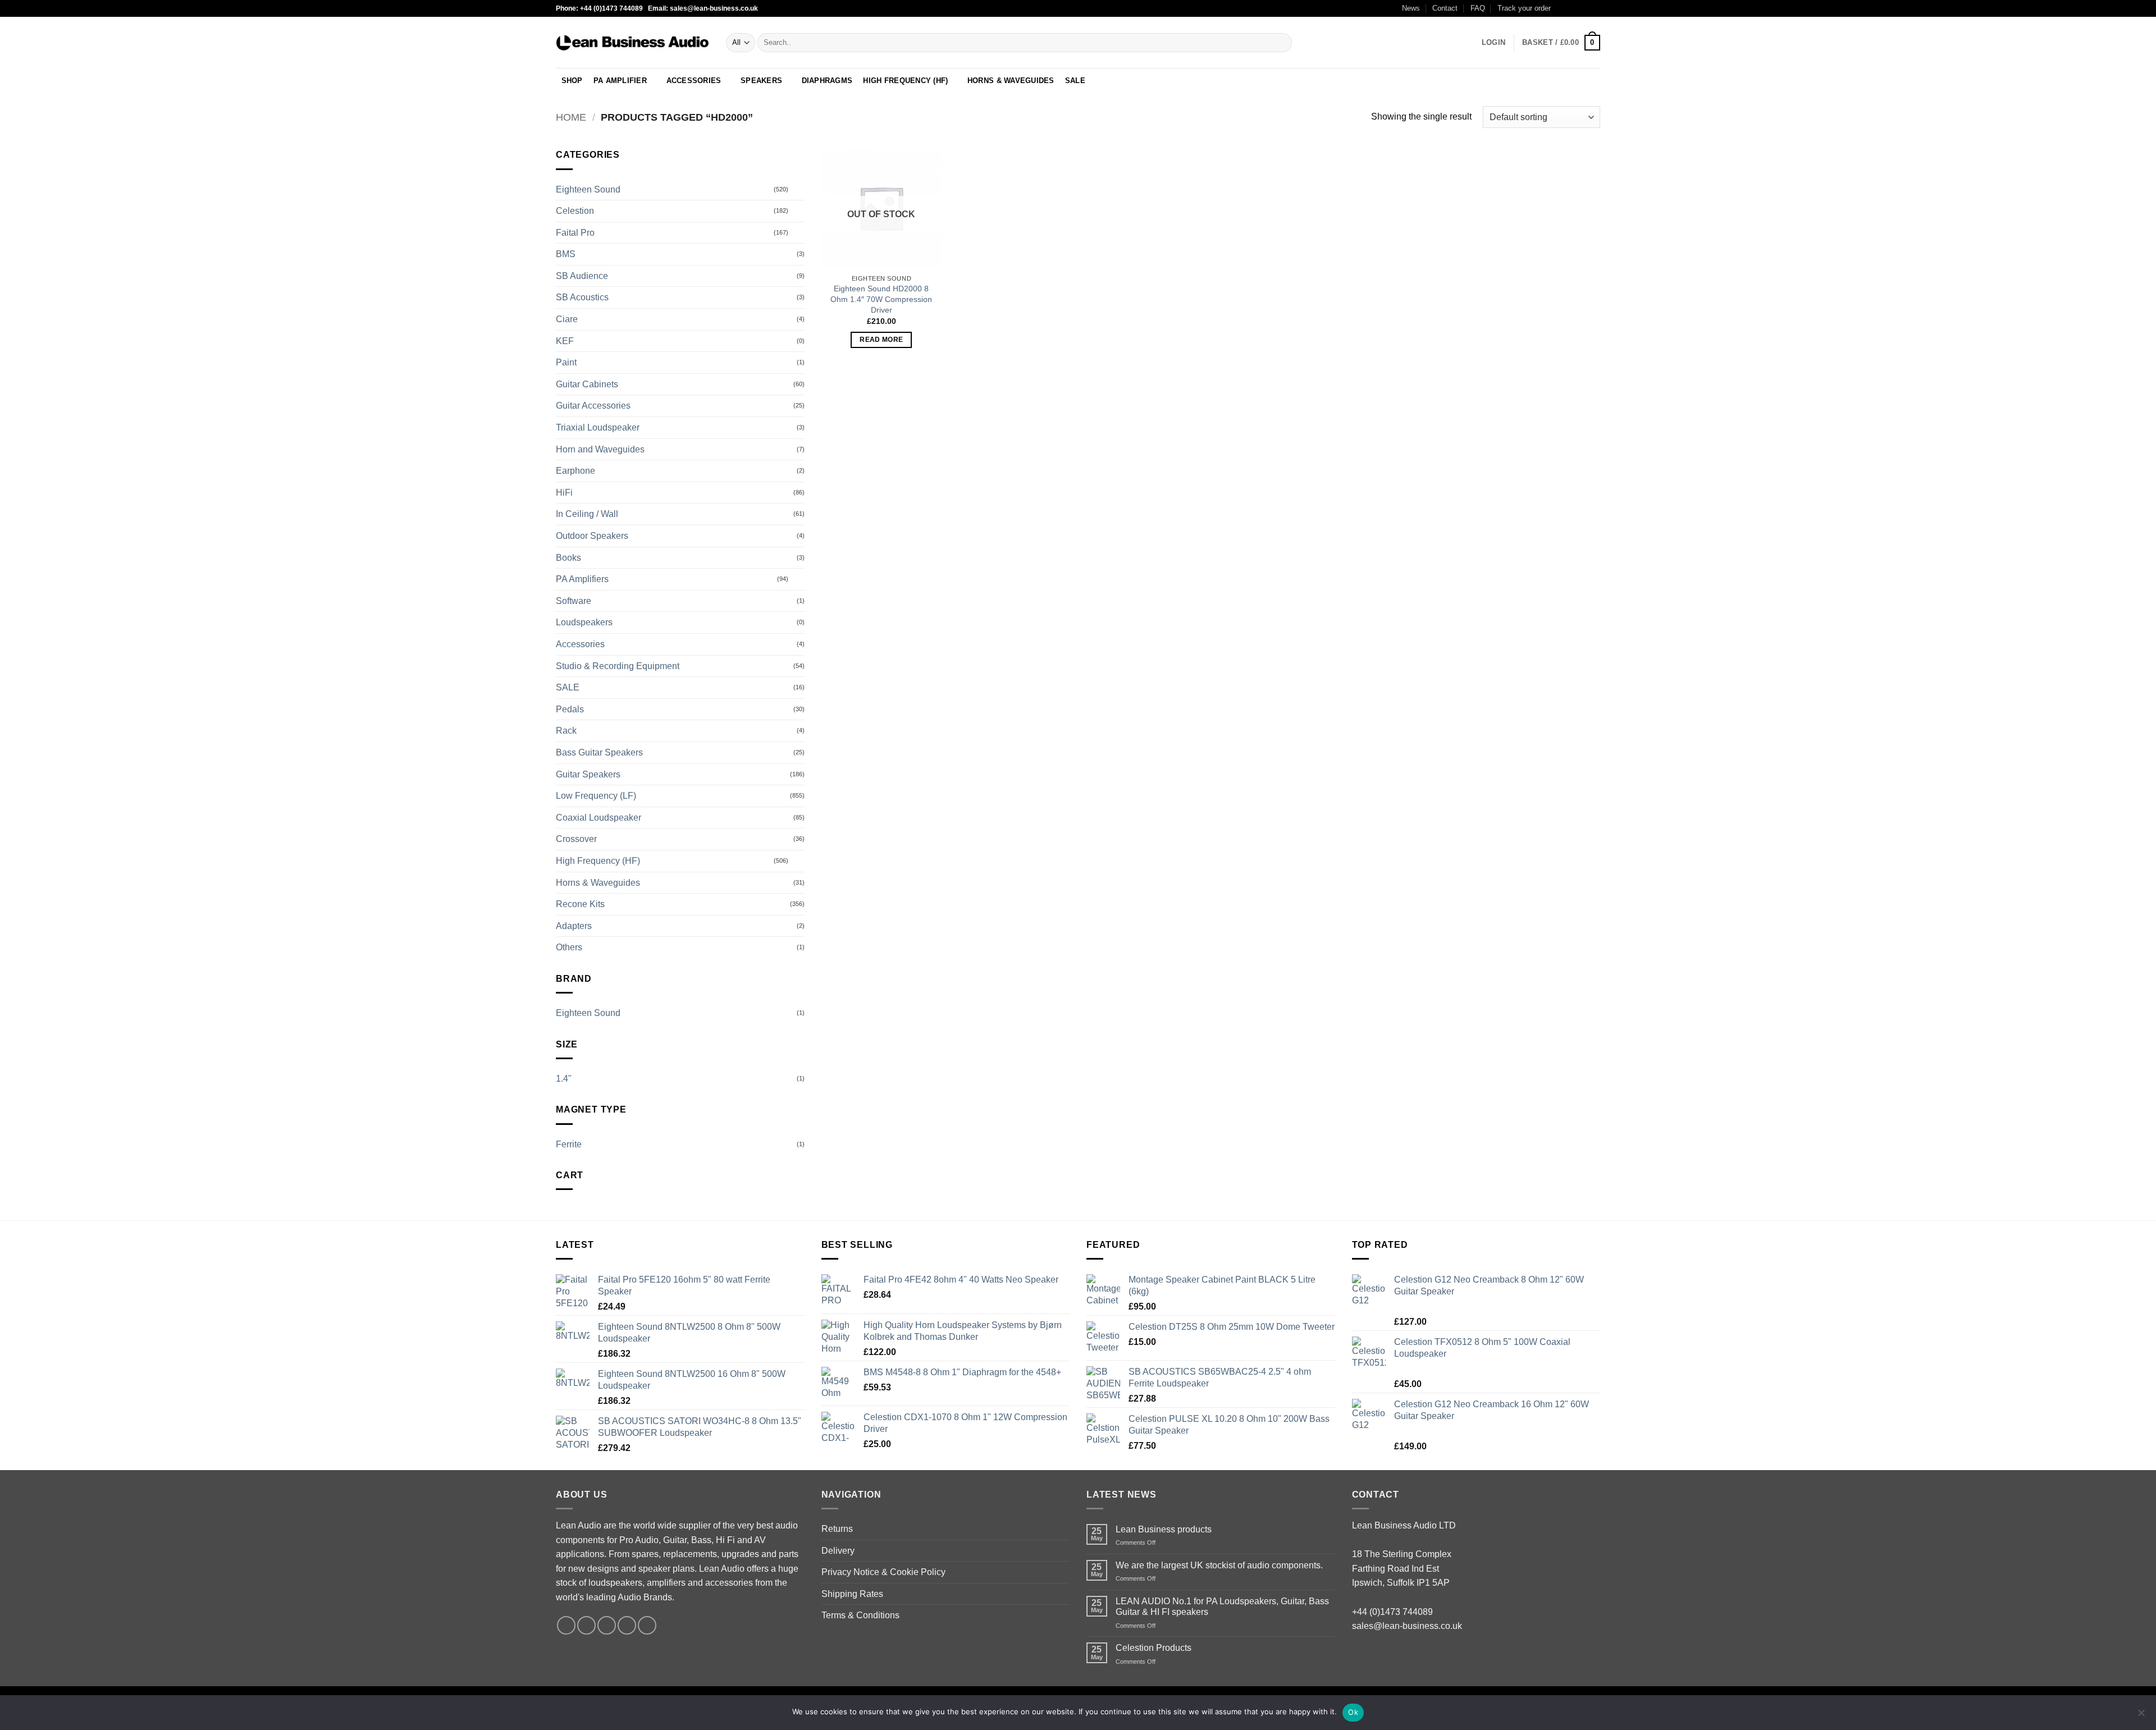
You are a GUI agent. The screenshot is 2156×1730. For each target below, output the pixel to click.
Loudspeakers (584, 622)
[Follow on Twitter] (1584, 8)
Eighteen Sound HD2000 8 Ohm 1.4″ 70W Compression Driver (881, 299)
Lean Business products (1164, 1529)
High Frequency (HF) (598, 861)
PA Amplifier (620, 81)
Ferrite (569, 1144)
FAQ (1478, 8)
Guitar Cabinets (587, 384)
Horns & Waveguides (598, 883)
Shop (572, 81)
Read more (881, 340)
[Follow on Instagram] (1573, 8)
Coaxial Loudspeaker (599, 818)
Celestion (575, 211)
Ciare (567, 319)
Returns (837, 1529)
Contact (1445, 8)
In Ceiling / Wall (587, 514)
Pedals (570, 709)
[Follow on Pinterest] (647, 1625)
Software (574, 601)
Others (569, 947)
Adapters (574, 926)
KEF (565, 341)
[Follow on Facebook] (1563, 8)
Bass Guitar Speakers (599, 752)
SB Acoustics (582, 297)
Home (571, 117)
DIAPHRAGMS (827, 81)
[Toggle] (798, 189)
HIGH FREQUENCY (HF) (905, 81)
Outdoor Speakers (592, 536)
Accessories (694, 81)
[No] (2141, 1716)
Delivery (838, 1551)
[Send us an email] (1595, 8)
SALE (1075, 81)
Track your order (1524, 8)
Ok (1353, 1712)
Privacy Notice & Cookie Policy (883, 1572)
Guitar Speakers (588, 774)
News (1411, 8)
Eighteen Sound (588, 189)
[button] (1493, 43)
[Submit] (1281, 43)
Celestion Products (1154, 1648)
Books (568, 558)
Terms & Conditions (860, 1615)
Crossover (576, 839)
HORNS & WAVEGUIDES (1011, 81)
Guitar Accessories (593, 406)
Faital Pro (575, 233)
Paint (566, 362)
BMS (566, 254)
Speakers (761, 81)
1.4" (564, 1079)
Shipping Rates (852, 1594)
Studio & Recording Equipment (618, 666)
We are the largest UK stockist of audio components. (1219, 1565)
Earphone (575, 471)
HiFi (564, 493)
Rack (566, 731)
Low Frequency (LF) (596, 796)
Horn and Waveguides (600, 449)
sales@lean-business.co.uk (1407, 1626)
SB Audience (582, 276)
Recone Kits (580, 904)
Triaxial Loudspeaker (598, 427)
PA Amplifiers (582, 579)
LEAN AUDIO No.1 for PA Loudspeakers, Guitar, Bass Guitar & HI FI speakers (1222, 1607)
